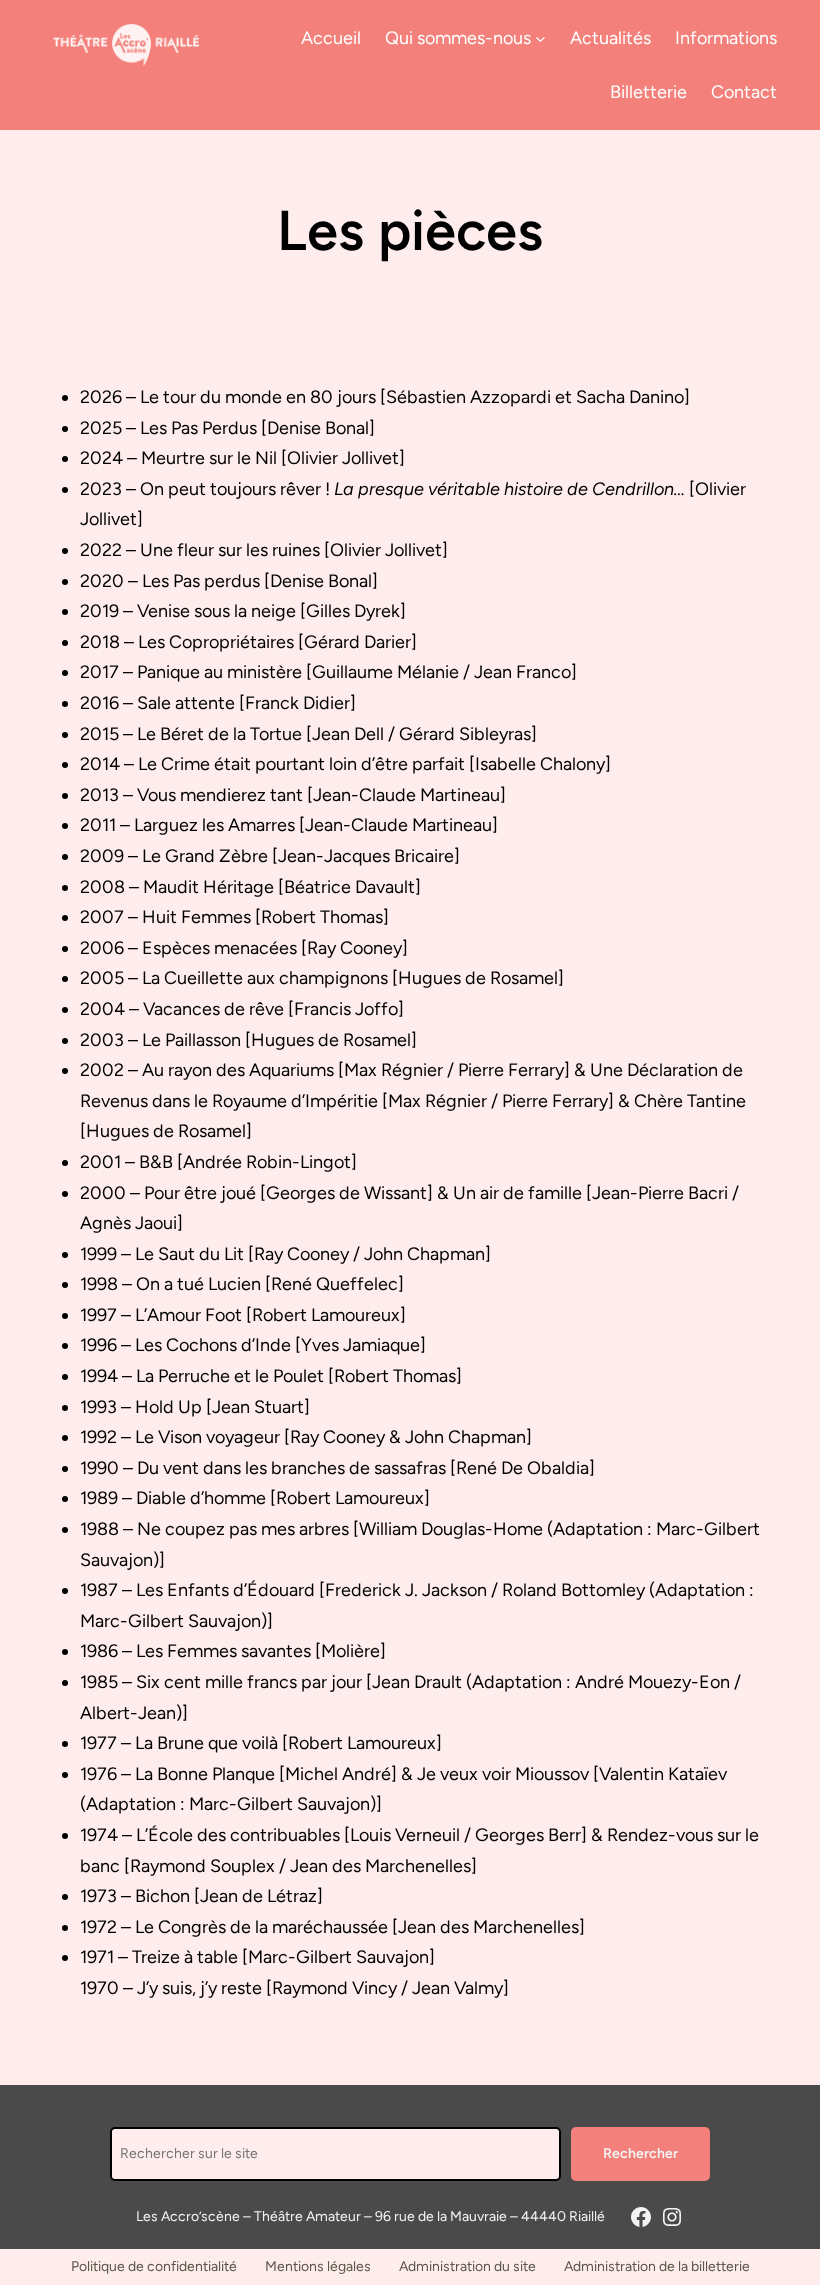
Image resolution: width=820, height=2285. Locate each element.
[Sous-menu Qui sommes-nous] (540, 37)
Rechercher (640, 2153)
